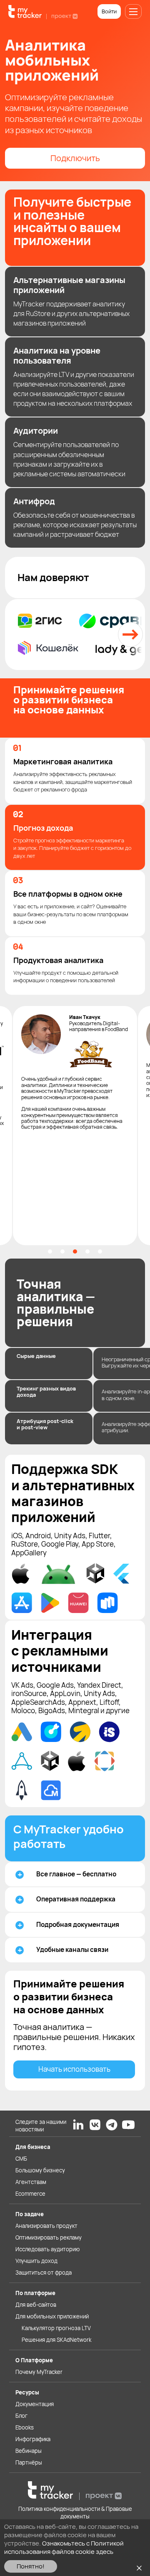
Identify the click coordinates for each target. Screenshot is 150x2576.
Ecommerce (30, 2194)
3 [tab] (75, 1251)
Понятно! (31, 2566)
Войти (109, 11)
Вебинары (29, 2451)
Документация (35, 2404)
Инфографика (33, 2439)
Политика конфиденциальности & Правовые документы (75, 2513)
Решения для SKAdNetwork (56, 2340)
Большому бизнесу (40, 2170)
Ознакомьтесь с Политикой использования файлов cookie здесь (64, 2547)
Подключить (75, 158)
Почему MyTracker (39, 2372)
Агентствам (31, 2182)
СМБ (21, 2159)
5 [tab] (100, 1251)
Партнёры (29, 2462)
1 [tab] (50, 1251)
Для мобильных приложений (52, 2316)
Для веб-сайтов (36, 2305)
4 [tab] (87, 1251)
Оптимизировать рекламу (49, 2237)
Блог (21, 2416)
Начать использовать (74, 2069)
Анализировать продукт (46, 2226)
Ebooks (25, 2427)
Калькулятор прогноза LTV (56, 2328)
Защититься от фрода (44, 2273)
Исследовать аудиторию (47, 2249)
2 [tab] (62, 1251)
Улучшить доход (36, 2261)
